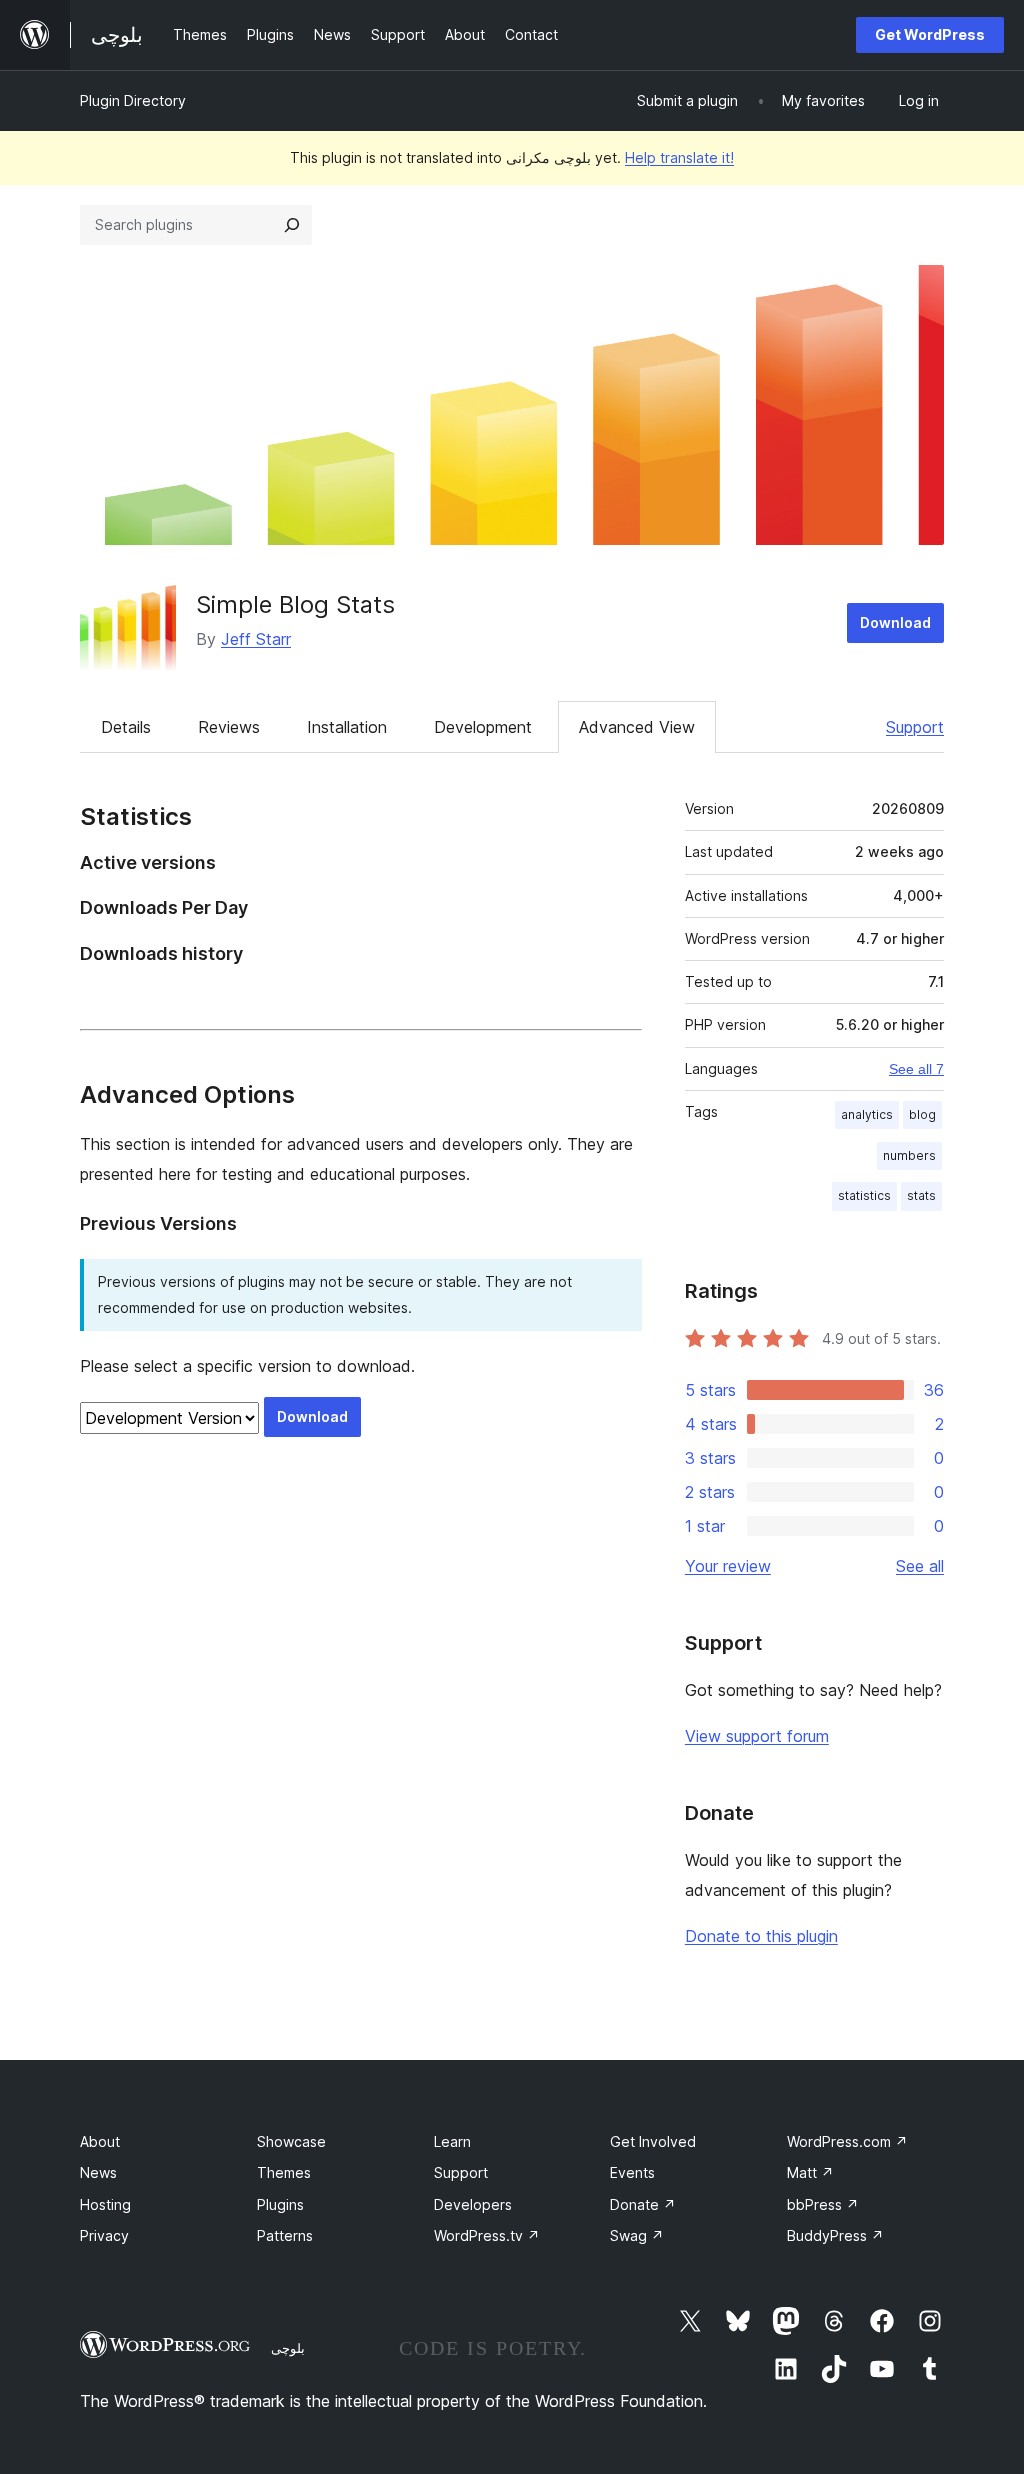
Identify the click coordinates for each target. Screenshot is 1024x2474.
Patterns (285, 2235)
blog (922, 1114)
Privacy (104, 2235)
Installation (347, 727)
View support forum (757, 1736)
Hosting (105, 2204)
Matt (810, 2172)
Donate (643, 2204)
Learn (452, 2141)
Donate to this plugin (761, 1936)
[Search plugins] (292, 225)
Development (483, 727)
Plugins (280, 2204)
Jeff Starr (256, 639)
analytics (867, 1114)
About (100, 2141)
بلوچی (288, 2348)
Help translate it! (679, 157)
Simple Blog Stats (295, 604)
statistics (864, 1195)
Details (126, 727)
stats (921, 1195)
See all (920, 1566)
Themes (284, 2172)
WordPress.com (847, 2141)
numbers (909, 1155)
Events (632, 2172)
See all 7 (916, 1069)
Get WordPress (930, 34)
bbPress (823, 2204)
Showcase (291, 2141)
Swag (637, 2235)
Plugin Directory (133, 100)
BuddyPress (835, 2235)
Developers (473, 2204)
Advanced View (637, 727)
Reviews (229, 727)
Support (915, 727)
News (98, 2172)
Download (895, 622)
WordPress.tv (487, 2235)
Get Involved (653, 2141)
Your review (728, 1566)
